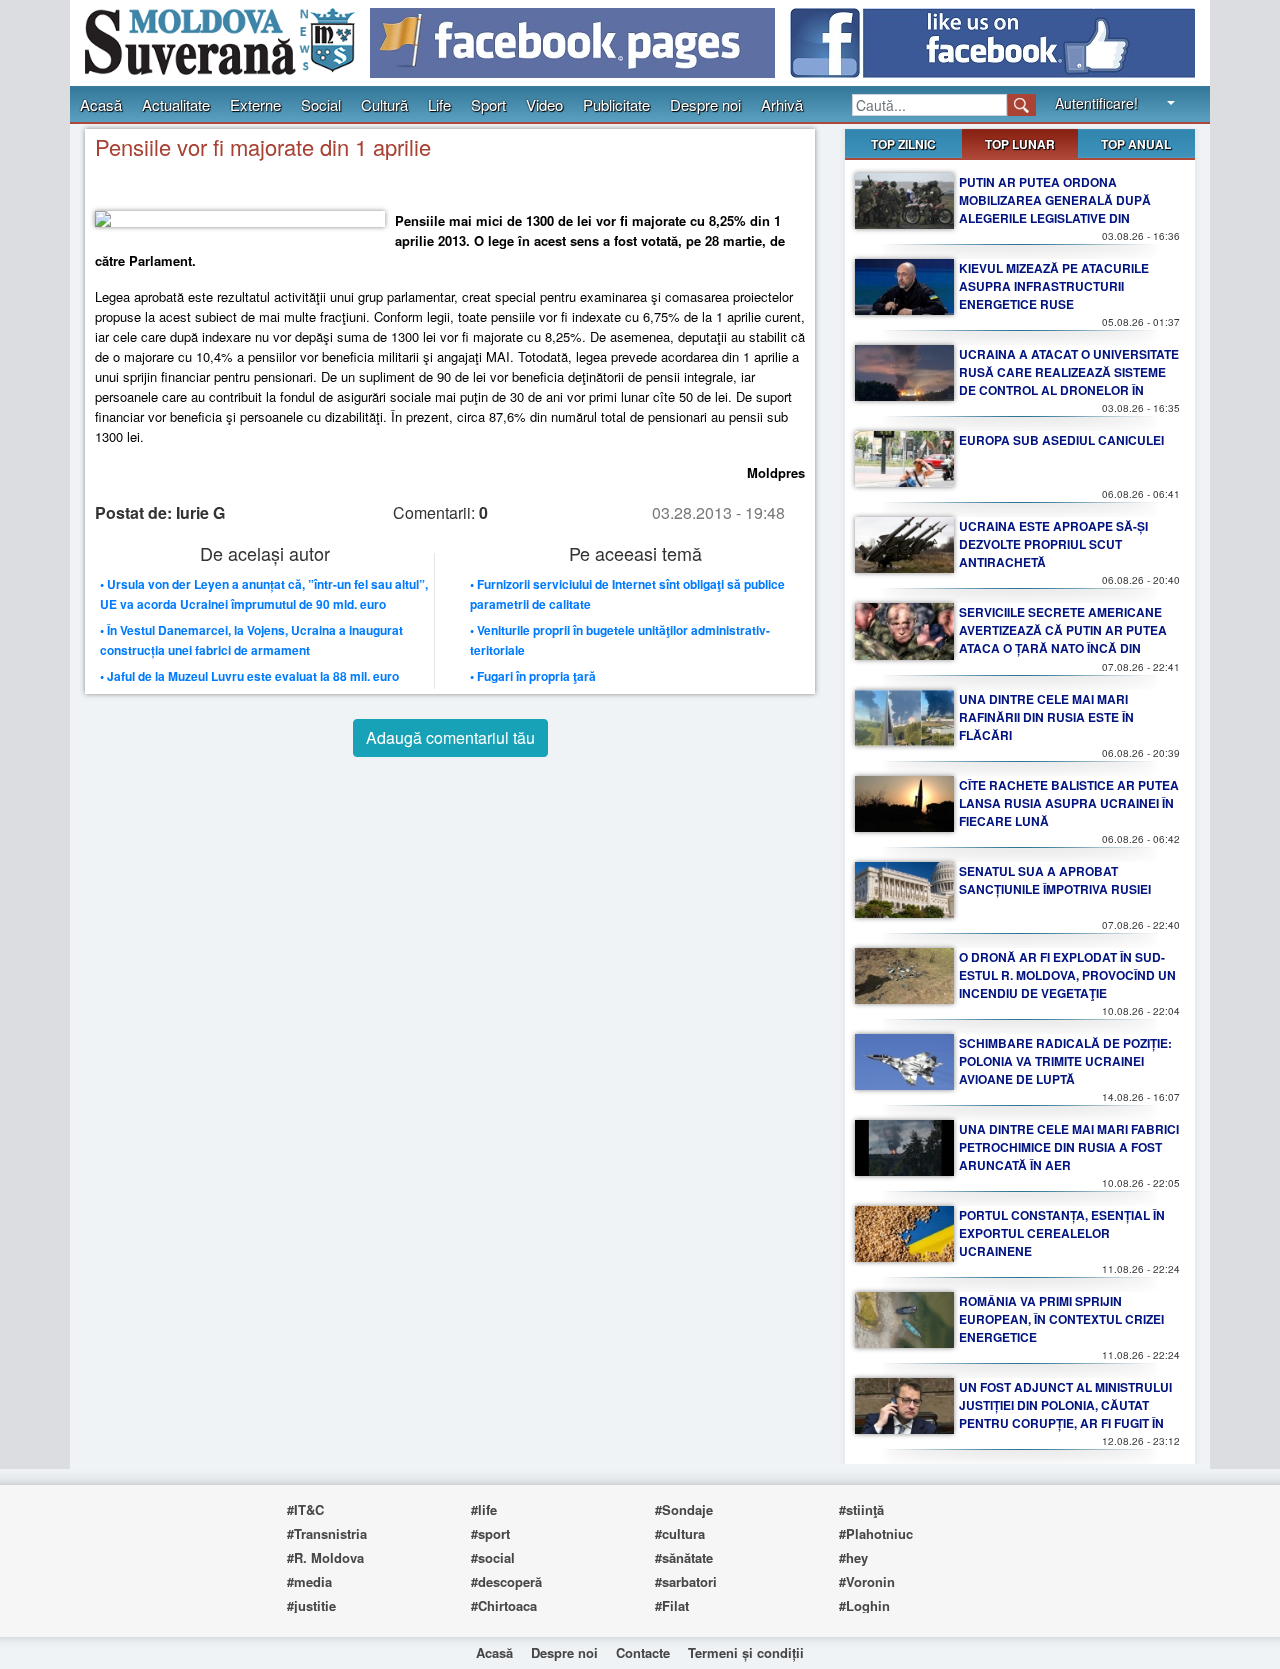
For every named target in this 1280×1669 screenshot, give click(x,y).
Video (544, 104)
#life (484, 1509)
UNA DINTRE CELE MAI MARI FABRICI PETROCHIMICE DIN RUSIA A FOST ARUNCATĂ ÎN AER (1069, 1147)
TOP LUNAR (1020, 144)
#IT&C (305, 1509)
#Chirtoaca (504, 1605)
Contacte (643, 1652)
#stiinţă (861, 1509)
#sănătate (684, 1557)
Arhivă (782, 104)
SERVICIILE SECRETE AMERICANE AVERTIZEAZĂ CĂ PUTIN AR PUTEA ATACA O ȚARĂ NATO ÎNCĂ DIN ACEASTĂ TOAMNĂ (1063, 639)
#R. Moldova (325, 1557)
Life (439, 104)
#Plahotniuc (876, 1533)
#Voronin (867, 1581)
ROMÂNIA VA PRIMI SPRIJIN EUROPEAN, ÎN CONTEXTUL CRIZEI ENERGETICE (1061, 1319)
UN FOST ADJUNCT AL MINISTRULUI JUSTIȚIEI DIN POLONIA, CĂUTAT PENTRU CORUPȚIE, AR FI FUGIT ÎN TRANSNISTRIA (1065, 1414)
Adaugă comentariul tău (450, 737)
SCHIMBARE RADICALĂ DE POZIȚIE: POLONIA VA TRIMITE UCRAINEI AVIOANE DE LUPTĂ (1065, 1061)
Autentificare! (1096, 103)
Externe (255, 104)
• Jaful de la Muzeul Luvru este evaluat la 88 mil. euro (249, 676)
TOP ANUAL (1136, 144)
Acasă (101, 104)
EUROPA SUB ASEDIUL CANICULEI (1061, 440)
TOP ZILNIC (903, 144)
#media (309, 1581)
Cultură (384, 104)
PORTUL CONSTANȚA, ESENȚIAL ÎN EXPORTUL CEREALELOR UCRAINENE (1062, 1233)
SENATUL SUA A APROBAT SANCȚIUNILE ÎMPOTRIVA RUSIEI (1055, 880)
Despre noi (705, 104)
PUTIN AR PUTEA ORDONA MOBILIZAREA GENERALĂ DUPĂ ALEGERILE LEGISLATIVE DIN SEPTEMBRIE (1055, 209)
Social (321, 104)
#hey (853, 1557)
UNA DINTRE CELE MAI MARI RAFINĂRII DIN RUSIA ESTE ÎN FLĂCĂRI (1046, 717)
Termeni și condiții (746, 1652)
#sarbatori (686, 1581)
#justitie (311, 1605)
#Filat (672, 1605)
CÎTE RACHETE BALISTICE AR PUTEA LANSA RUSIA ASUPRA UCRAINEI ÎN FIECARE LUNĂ (1069, 803)
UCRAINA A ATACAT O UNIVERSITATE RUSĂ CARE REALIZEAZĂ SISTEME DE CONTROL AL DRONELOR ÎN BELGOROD (1069, 381)
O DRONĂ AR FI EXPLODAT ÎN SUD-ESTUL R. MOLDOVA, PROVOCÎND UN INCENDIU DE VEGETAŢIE (1067, 975)
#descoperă (506, 1581)
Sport (488, 104)
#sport (490, 1533)
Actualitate (176, 104)
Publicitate (616, 104)
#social (493, 1557)
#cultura (680, 1533)
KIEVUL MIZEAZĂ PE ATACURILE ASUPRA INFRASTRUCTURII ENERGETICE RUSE (1054, 286)
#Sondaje (684, 1509)
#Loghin (864, 1605)
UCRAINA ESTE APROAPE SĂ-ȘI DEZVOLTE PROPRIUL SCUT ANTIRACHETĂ (1053, 544)
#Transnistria (327, 1533)
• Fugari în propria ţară (533, 676)
